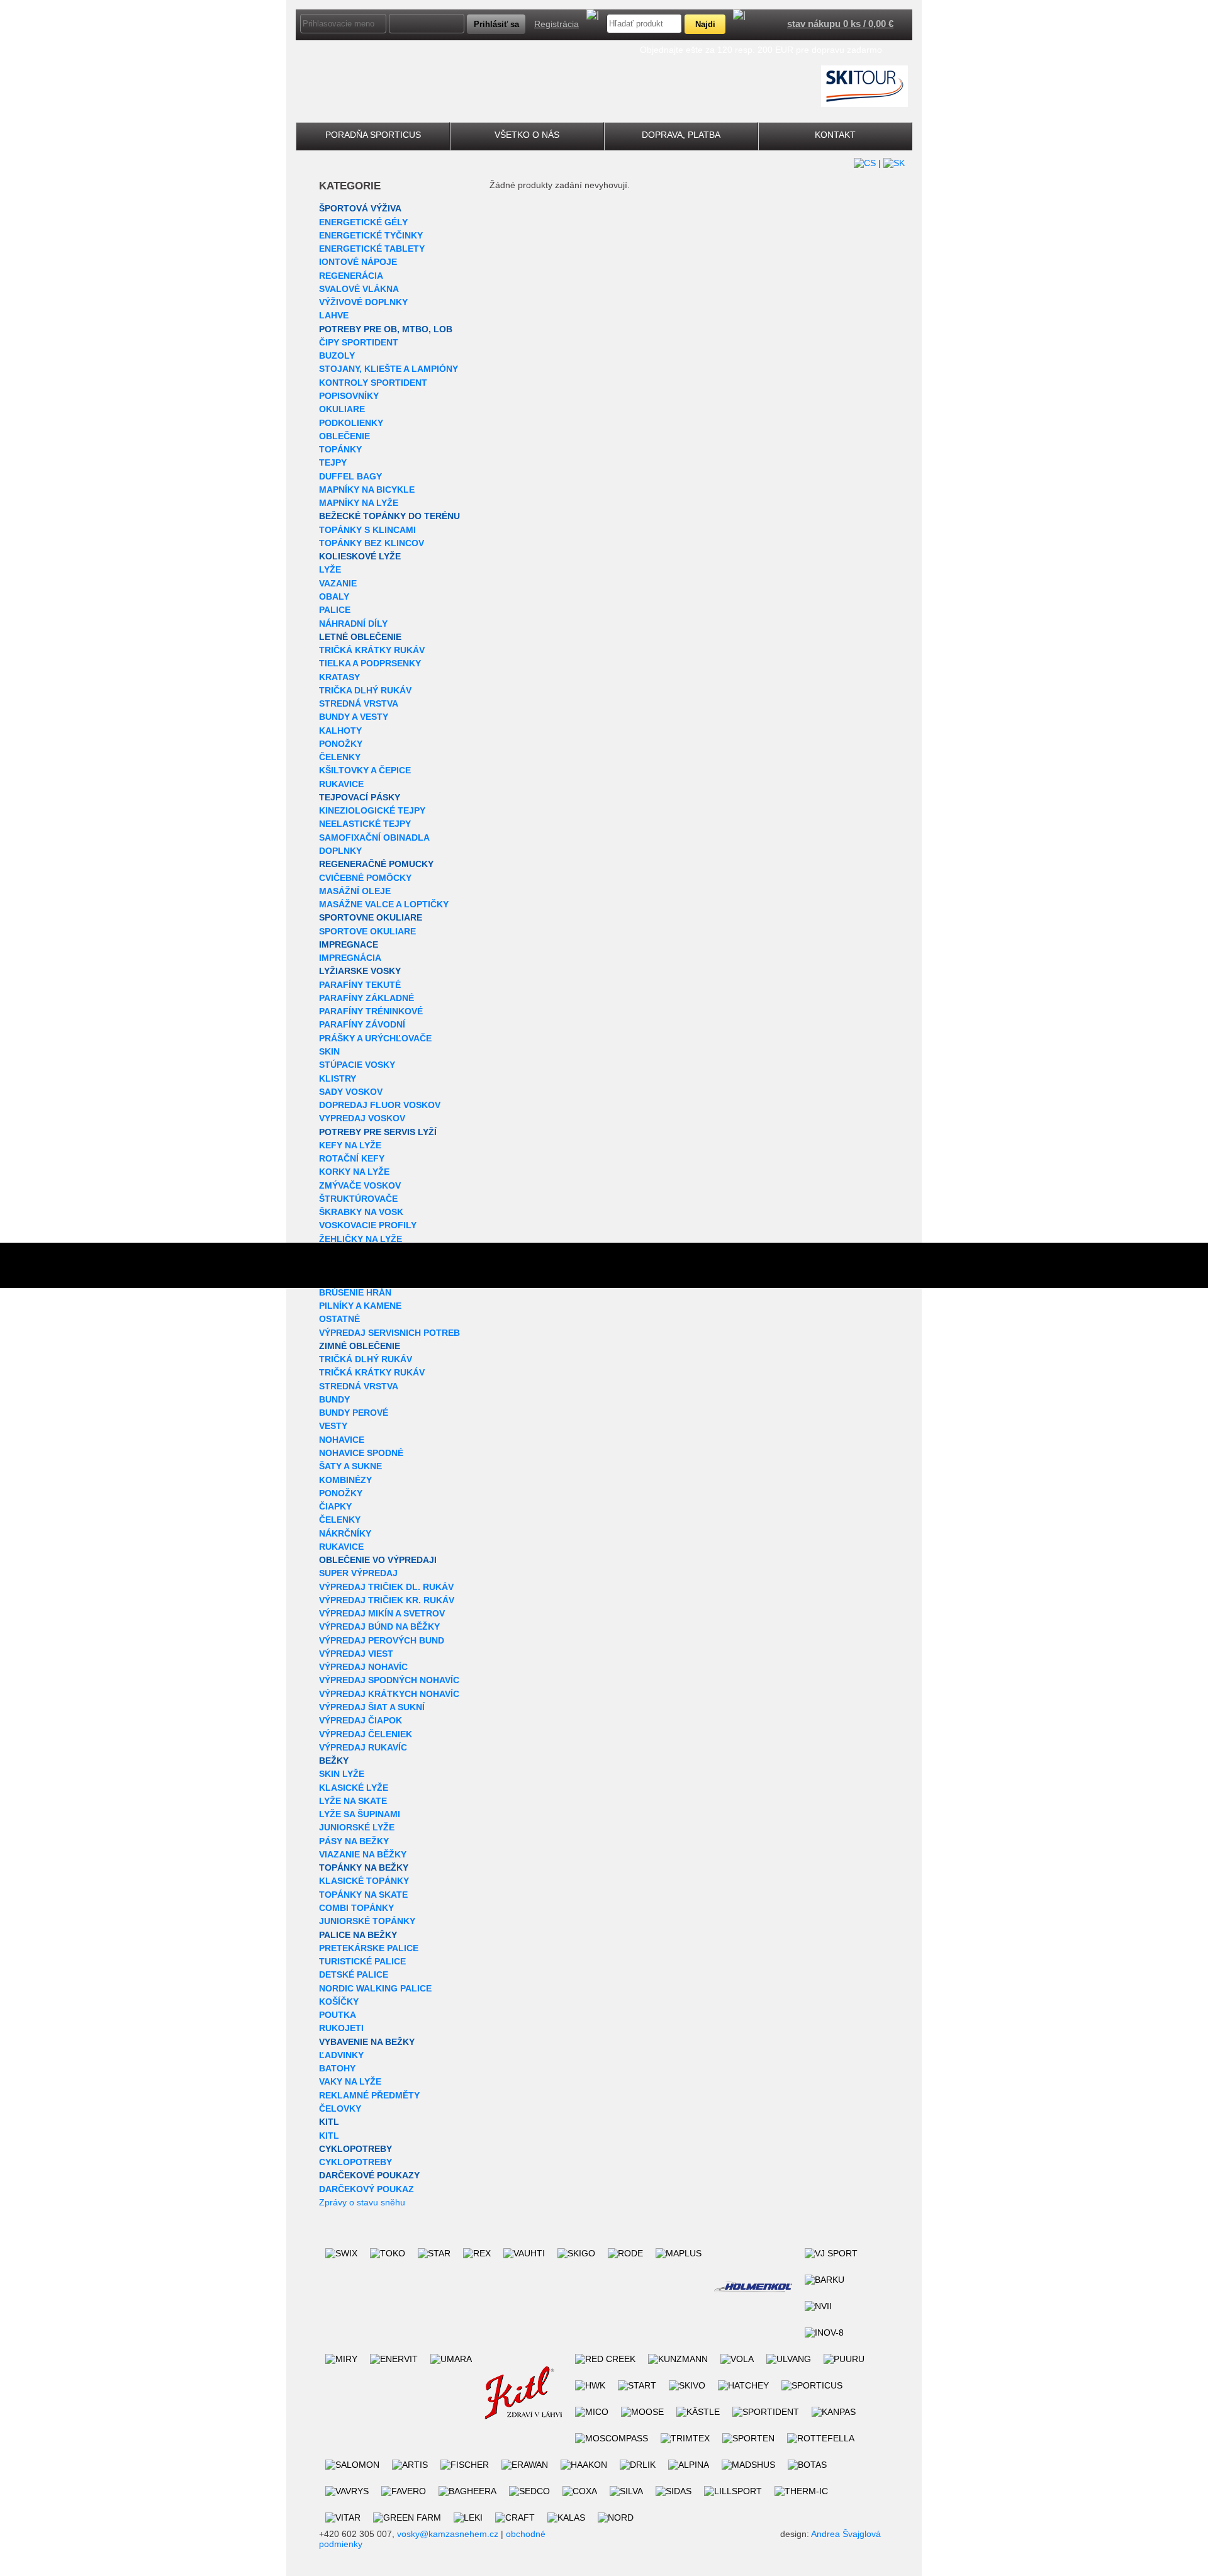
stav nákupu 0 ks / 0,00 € (840, 24)
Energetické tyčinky (371, 235)
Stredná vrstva (359, 703)
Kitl (329, 2122)
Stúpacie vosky (357, 1065)
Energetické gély (363, 222)
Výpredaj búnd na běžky (379, 1627)
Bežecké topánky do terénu (389, 516)
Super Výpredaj (358, 1573)
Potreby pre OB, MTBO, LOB (386, 329)
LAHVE (334, 315)
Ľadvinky (341, 2055)
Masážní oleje (355, 891)
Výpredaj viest (356, 1654)
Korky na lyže (354, 1172)
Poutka (338, 2015)
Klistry (338, 1078)
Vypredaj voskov (362, 1118)
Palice (335, 610)
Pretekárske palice (369, 1948)
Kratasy (339, 677)
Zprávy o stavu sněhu (362, 2202)
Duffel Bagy (350, 476)
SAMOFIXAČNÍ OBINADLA (374, 837)
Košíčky (339, 2002)
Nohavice (342, 1440)
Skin (329, 1051)
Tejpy (333, 462)
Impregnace (349, 944)
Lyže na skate (353, 1801)
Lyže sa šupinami (360, 1814)
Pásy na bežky (354, 1841)
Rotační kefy (352, 1158)
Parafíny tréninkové (371, 1011)
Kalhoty (340, 731)
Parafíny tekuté (360, 985)
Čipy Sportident (359, 342)
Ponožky (341, 744)
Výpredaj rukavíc (363, 1747)
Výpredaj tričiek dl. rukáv (386, 1587)
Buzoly (337, 356)
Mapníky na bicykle (367, 490)
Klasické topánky (364, 1881)
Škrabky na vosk (361, 1212)
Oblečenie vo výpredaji (378, 1560)
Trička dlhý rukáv (365, 690)
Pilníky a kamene (360, 1306)
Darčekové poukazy (369, 2175)
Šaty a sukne (350, 1466)
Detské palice (354, 1974)
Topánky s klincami (367, 530)
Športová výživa (360, 208)
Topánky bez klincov (372, 543)
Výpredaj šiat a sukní (372, 1707)
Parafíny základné (366, 998)
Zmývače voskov (360, 1185)
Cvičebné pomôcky (365, 878)
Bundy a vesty (354, 717)
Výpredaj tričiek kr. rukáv (387, 1600)
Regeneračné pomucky (376, 864)
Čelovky (340, 2108)
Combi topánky (356, 1908)
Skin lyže (342, 1774)
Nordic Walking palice (375, 1988)
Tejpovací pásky (360, 797)
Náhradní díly (353, 624)
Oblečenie (344, 436)
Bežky (334, 1761)
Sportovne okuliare (371, 917)
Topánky (340, 449)
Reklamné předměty (369, 2095)
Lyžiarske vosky (360, 971)
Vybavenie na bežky (367, 2042)
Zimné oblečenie (360, 1346)
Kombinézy (345, 1480)
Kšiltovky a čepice (365, 770)
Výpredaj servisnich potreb (389, 1333)
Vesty (333, 1426)
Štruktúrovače (358, 1199)
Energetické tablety (372, 249)
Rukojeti (341, 2028)
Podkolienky (351, 423)
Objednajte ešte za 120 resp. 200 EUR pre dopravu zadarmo (761, 50)
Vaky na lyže (350, 2081)
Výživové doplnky (363, 302)
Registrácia (556, 24)
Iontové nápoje (358, 262)
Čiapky (335, 1506)
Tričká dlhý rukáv (366, 1359)
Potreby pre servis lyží (378, 1132)
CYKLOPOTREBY (355, 2149)
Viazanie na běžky (363, 1854)
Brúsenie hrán (355, 1292)
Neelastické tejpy (365, 824)
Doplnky (340, 851)
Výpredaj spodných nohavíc (389, 1680)
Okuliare (342, 409)
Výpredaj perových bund (382, 1640)
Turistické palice (362, 1961)
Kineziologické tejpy (372, 810)
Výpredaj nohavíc (363, 1667)
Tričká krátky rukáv (372, 650)
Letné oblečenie (360, 637)
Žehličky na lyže (361, 1239)
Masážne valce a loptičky (384, 904)
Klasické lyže (354, 1788)
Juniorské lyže (357, 1827)
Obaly (334, 596)
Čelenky (340, 757)
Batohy (337, 2068)
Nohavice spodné (361, 1453)
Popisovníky (349, 396)
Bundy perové (354, 1413)
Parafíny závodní (362, 1024)
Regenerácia (351, 276)
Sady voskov (351, 1092)
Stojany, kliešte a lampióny (389, 369)
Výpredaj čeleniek (366, 1734)
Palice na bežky (358, 1935)
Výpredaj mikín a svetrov (382, 1613)
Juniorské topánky (367, 1921)
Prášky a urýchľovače (375, 1038)
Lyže (330, 569)
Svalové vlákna (359, 289)
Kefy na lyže (350, 1145)
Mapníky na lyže (359, 503)
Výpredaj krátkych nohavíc (389, 1694)
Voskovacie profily (368, 1225)
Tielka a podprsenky (370, 663)
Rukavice (341, 784)
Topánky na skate (363, 1895)
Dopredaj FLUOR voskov (380, 1105)
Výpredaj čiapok (361, 1720)
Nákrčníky (345, 1533)
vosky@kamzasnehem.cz (448, 2534)
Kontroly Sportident (373, 383)
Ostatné (339, 1319)
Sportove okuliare (367, 931)
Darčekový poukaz (366, 2189)
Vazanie (338, 583)
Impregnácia (350, 958)
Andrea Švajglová (846, 2534)
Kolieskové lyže (360, 556)
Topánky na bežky (364, 1868)
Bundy (334, 1399)
